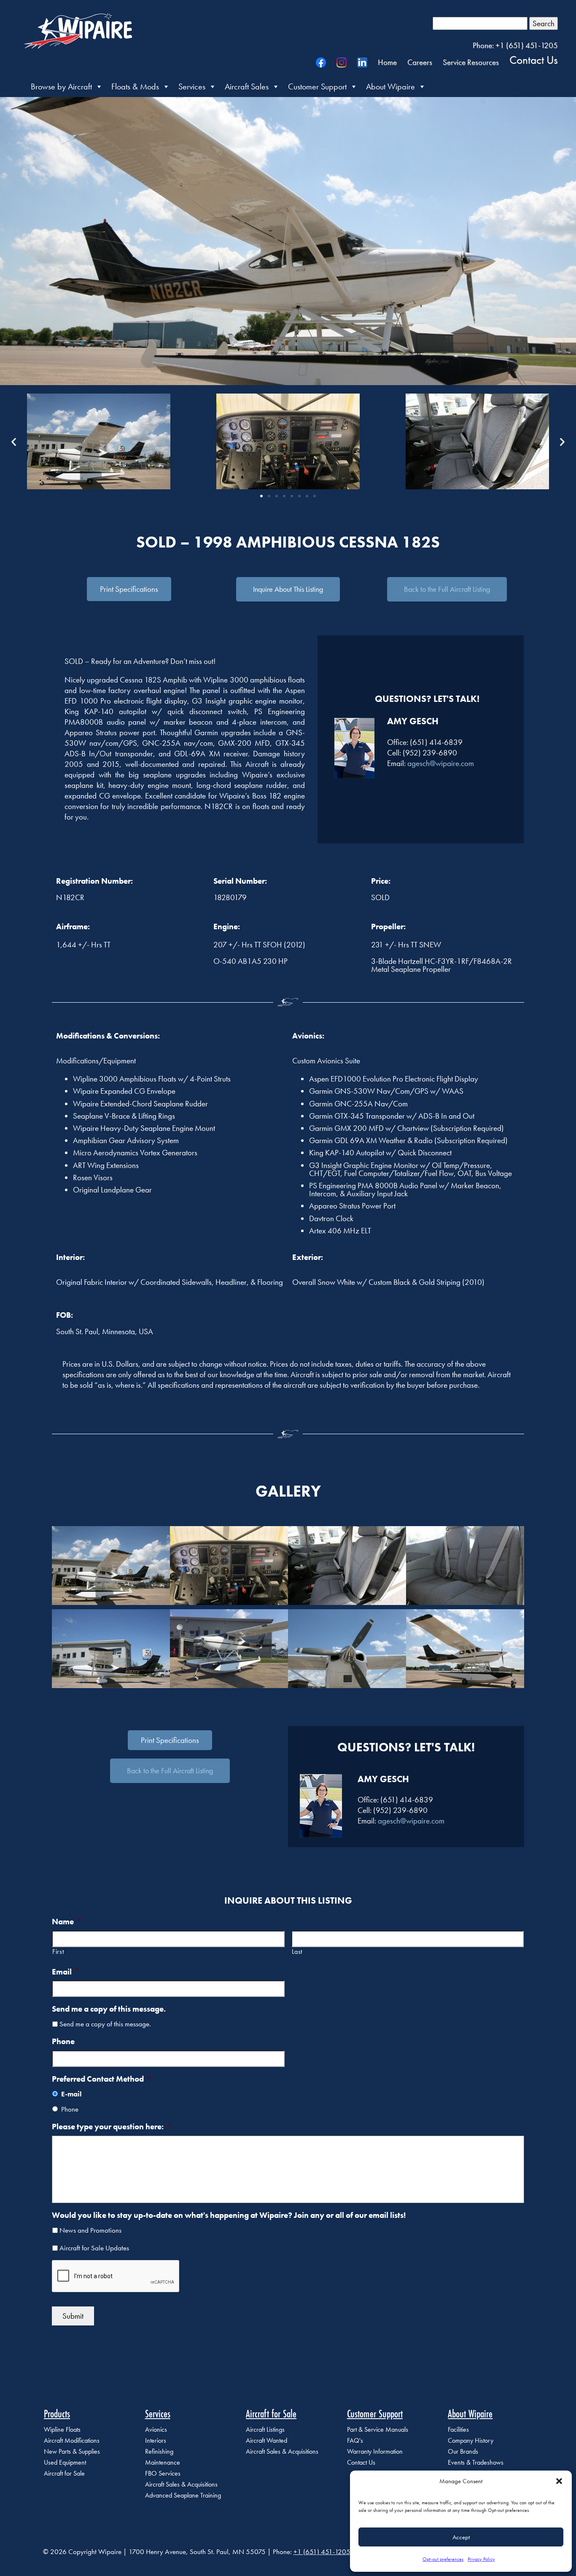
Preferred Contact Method (102, 2079)
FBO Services (163, 2473)
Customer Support (317, 86)
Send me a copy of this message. (109, 2009)
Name (67, 1922)
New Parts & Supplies (72, 2451)
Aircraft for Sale (64, 2473)
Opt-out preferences (443, 2559)
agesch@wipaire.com (441, 763)
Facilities (458, 2429)
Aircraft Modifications (72, 2440)
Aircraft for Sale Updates (94, 2248)
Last (297, 1952)
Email (66, 1972)
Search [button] (544, 23)
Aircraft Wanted (266, 2440)
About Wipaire (390, 86)
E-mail (71, 2094)
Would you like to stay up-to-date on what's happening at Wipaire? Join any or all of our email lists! (229, 2215)
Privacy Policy (481, 2559)
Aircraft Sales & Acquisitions (181, 2484)
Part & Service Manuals (378, 2429)
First (58, 1952)
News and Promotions (90, 2230)
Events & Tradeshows (476, 2462)
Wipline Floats (62, 2429)
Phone (63, 2042)
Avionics (156, 2429)
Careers (420, 62)
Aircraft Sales (247, 86)
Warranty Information (375, 2451)
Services (192, 86)
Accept (461, 2537)
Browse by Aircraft (61, 86)
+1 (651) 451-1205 (322, 2552)
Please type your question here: (112, 2127)
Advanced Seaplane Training (183, 2495)
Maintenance (163, 2462)
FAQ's (355, 2440)
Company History (471, 2440)
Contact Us (534, 59)
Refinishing (159, 2451)
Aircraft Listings (265, 2429)
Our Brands (463, 2451)
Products (57, 2414)
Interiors (156, 2440)
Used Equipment (65, 2462)
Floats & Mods (135, 86)
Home (387, 62)
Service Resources (471, 62)
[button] (559, 2481)
